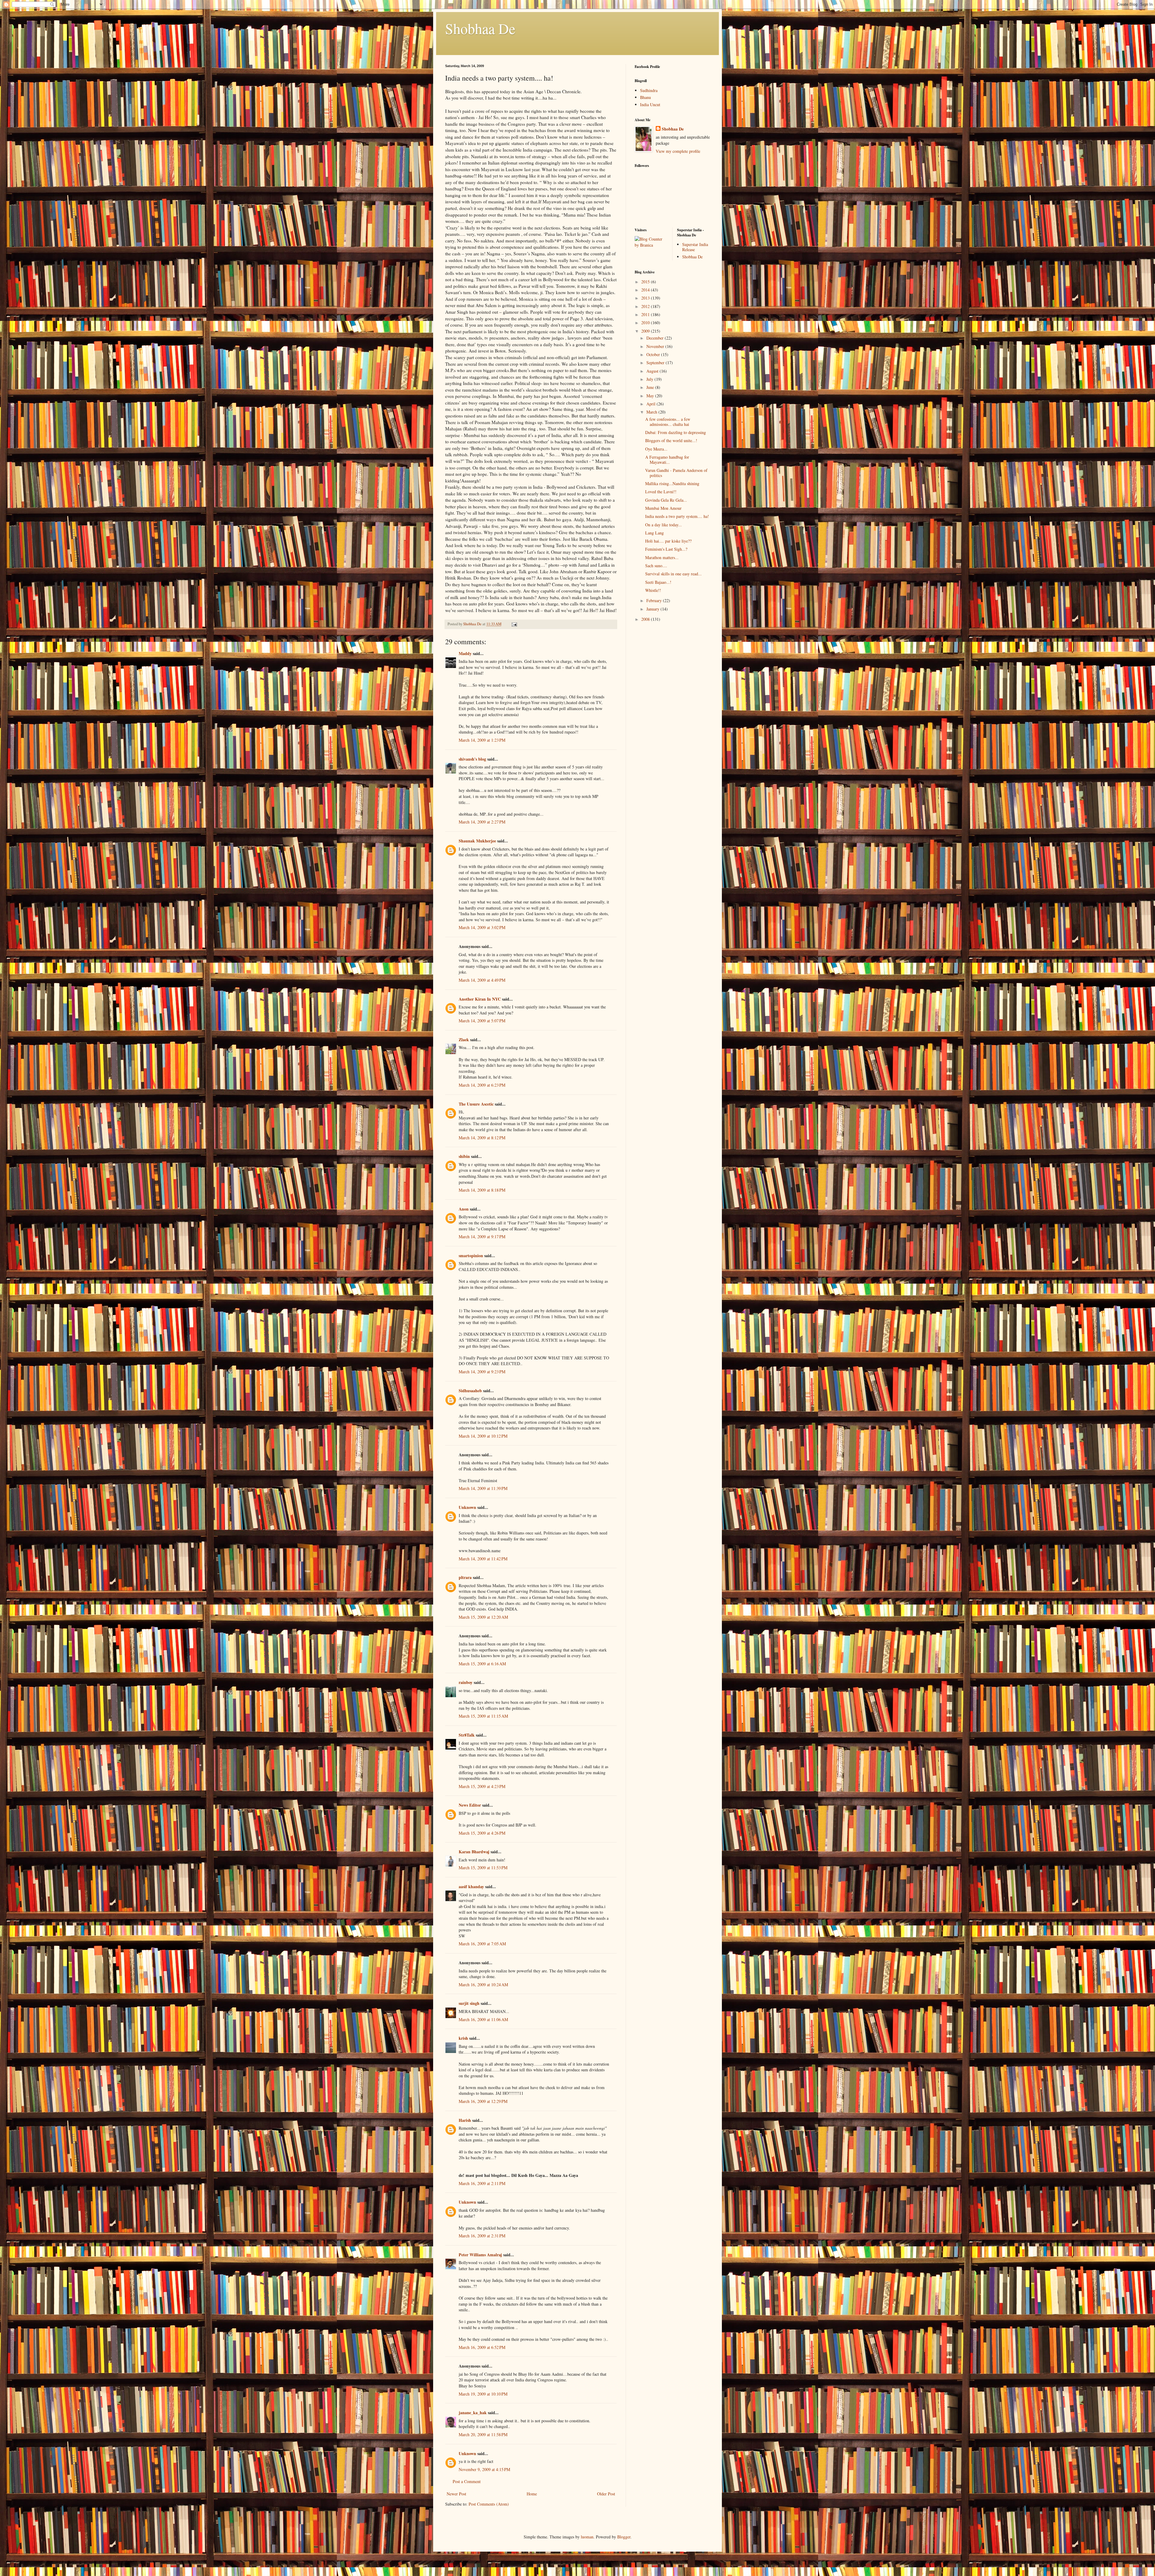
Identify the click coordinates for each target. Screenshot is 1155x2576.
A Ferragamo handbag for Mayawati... (667, 460)
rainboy (466, 1682)
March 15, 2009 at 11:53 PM (483, 1868)
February (655, 600)
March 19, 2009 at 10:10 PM (483, 2394)
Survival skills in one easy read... (673, 574)
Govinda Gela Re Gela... (666, 500)
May (651, 396)
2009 (646, 331)
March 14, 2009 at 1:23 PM (482, 740)
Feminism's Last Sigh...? (666, 549)
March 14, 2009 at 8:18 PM (482, 1190)
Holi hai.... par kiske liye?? (668, 541)
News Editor (470, 1805)
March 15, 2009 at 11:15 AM (483, 1716)
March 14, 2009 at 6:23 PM (482, 1085)
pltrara (465, 1577)
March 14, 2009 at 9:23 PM (482, 1372)
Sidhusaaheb (470, 1391)
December (656, 338)
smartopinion (471, 1256)
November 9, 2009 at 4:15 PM (484, 2469)
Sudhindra (649, 90)
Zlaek (464, 1040)
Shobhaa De (480, 28)
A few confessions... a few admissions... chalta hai (668, 422)
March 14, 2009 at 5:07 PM (482, 1021)
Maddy (465, 653)
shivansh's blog (472, 759)
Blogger (624, 2537)
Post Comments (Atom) (489, 2504)
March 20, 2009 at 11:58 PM (483, 2434)
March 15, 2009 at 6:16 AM (482, 1664)
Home (532, 2494)
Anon (464, 1209)
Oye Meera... (656, 449)
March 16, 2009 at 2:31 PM (482, 2236)
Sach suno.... (656, 566)
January (653, 609)
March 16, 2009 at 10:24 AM (483, 1985)
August (653, 371)
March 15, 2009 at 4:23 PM (482, 1786)
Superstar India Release (695, 247)
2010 (646, 323)
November (656, 346)
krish (463, 2038)
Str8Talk (467, 1735)
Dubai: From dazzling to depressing (676, 432)
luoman (587, 2537)
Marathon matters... (662, 557)
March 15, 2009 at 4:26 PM (482, 1833)
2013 (646, 298)
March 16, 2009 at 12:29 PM (483, 2101)
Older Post (606, 2494)
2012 (646, 306)
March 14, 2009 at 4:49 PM (482, 980)
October (654, 354)
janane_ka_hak (473, 2413)
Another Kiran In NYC (480, 999)
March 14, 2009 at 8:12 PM (482, 1138)
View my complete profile (678, 151)
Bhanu (645, 97)
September (656, 363)
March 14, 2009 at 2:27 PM (482, 822)
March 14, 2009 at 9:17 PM (482, 1237)
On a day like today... (664, 525)
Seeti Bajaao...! (658, 582)
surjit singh (469, 2003)
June (651, 387)
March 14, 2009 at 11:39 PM (483, 1488)
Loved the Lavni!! (661, 492)
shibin (464, 1156)
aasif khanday (471, 1887)
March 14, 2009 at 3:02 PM (482, 927)
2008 (646, 619)
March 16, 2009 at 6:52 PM (482, 2347)
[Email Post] (514, 624)
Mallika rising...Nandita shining (672, 483)
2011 (646, 314)
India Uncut (650, 105)
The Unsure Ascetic (476, 1104)
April (651, 404)
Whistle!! (653, 590)
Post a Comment (467, 2481)
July (650, 379)
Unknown (467, 1507)
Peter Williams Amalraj (480, 2255)
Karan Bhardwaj (474, 1852)
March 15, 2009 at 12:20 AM (483, 1617)
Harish (465, 2120)
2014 (646, 290)
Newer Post (456, 2494)
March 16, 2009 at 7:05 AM (482, 1944)
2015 (646, 282)
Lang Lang (654, 533)
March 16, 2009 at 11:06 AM (483, 2019)
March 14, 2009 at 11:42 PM (483, 1559)
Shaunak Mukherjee (477, 841)
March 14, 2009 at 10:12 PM (483, 1436)
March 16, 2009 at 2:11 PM (482, 2183)
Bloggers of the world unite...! (671, 440)
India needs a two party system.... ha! (677, 516)
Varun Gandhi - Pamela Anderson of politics (676, 473)
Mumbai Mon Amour (663, 508)
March (652, 412)
